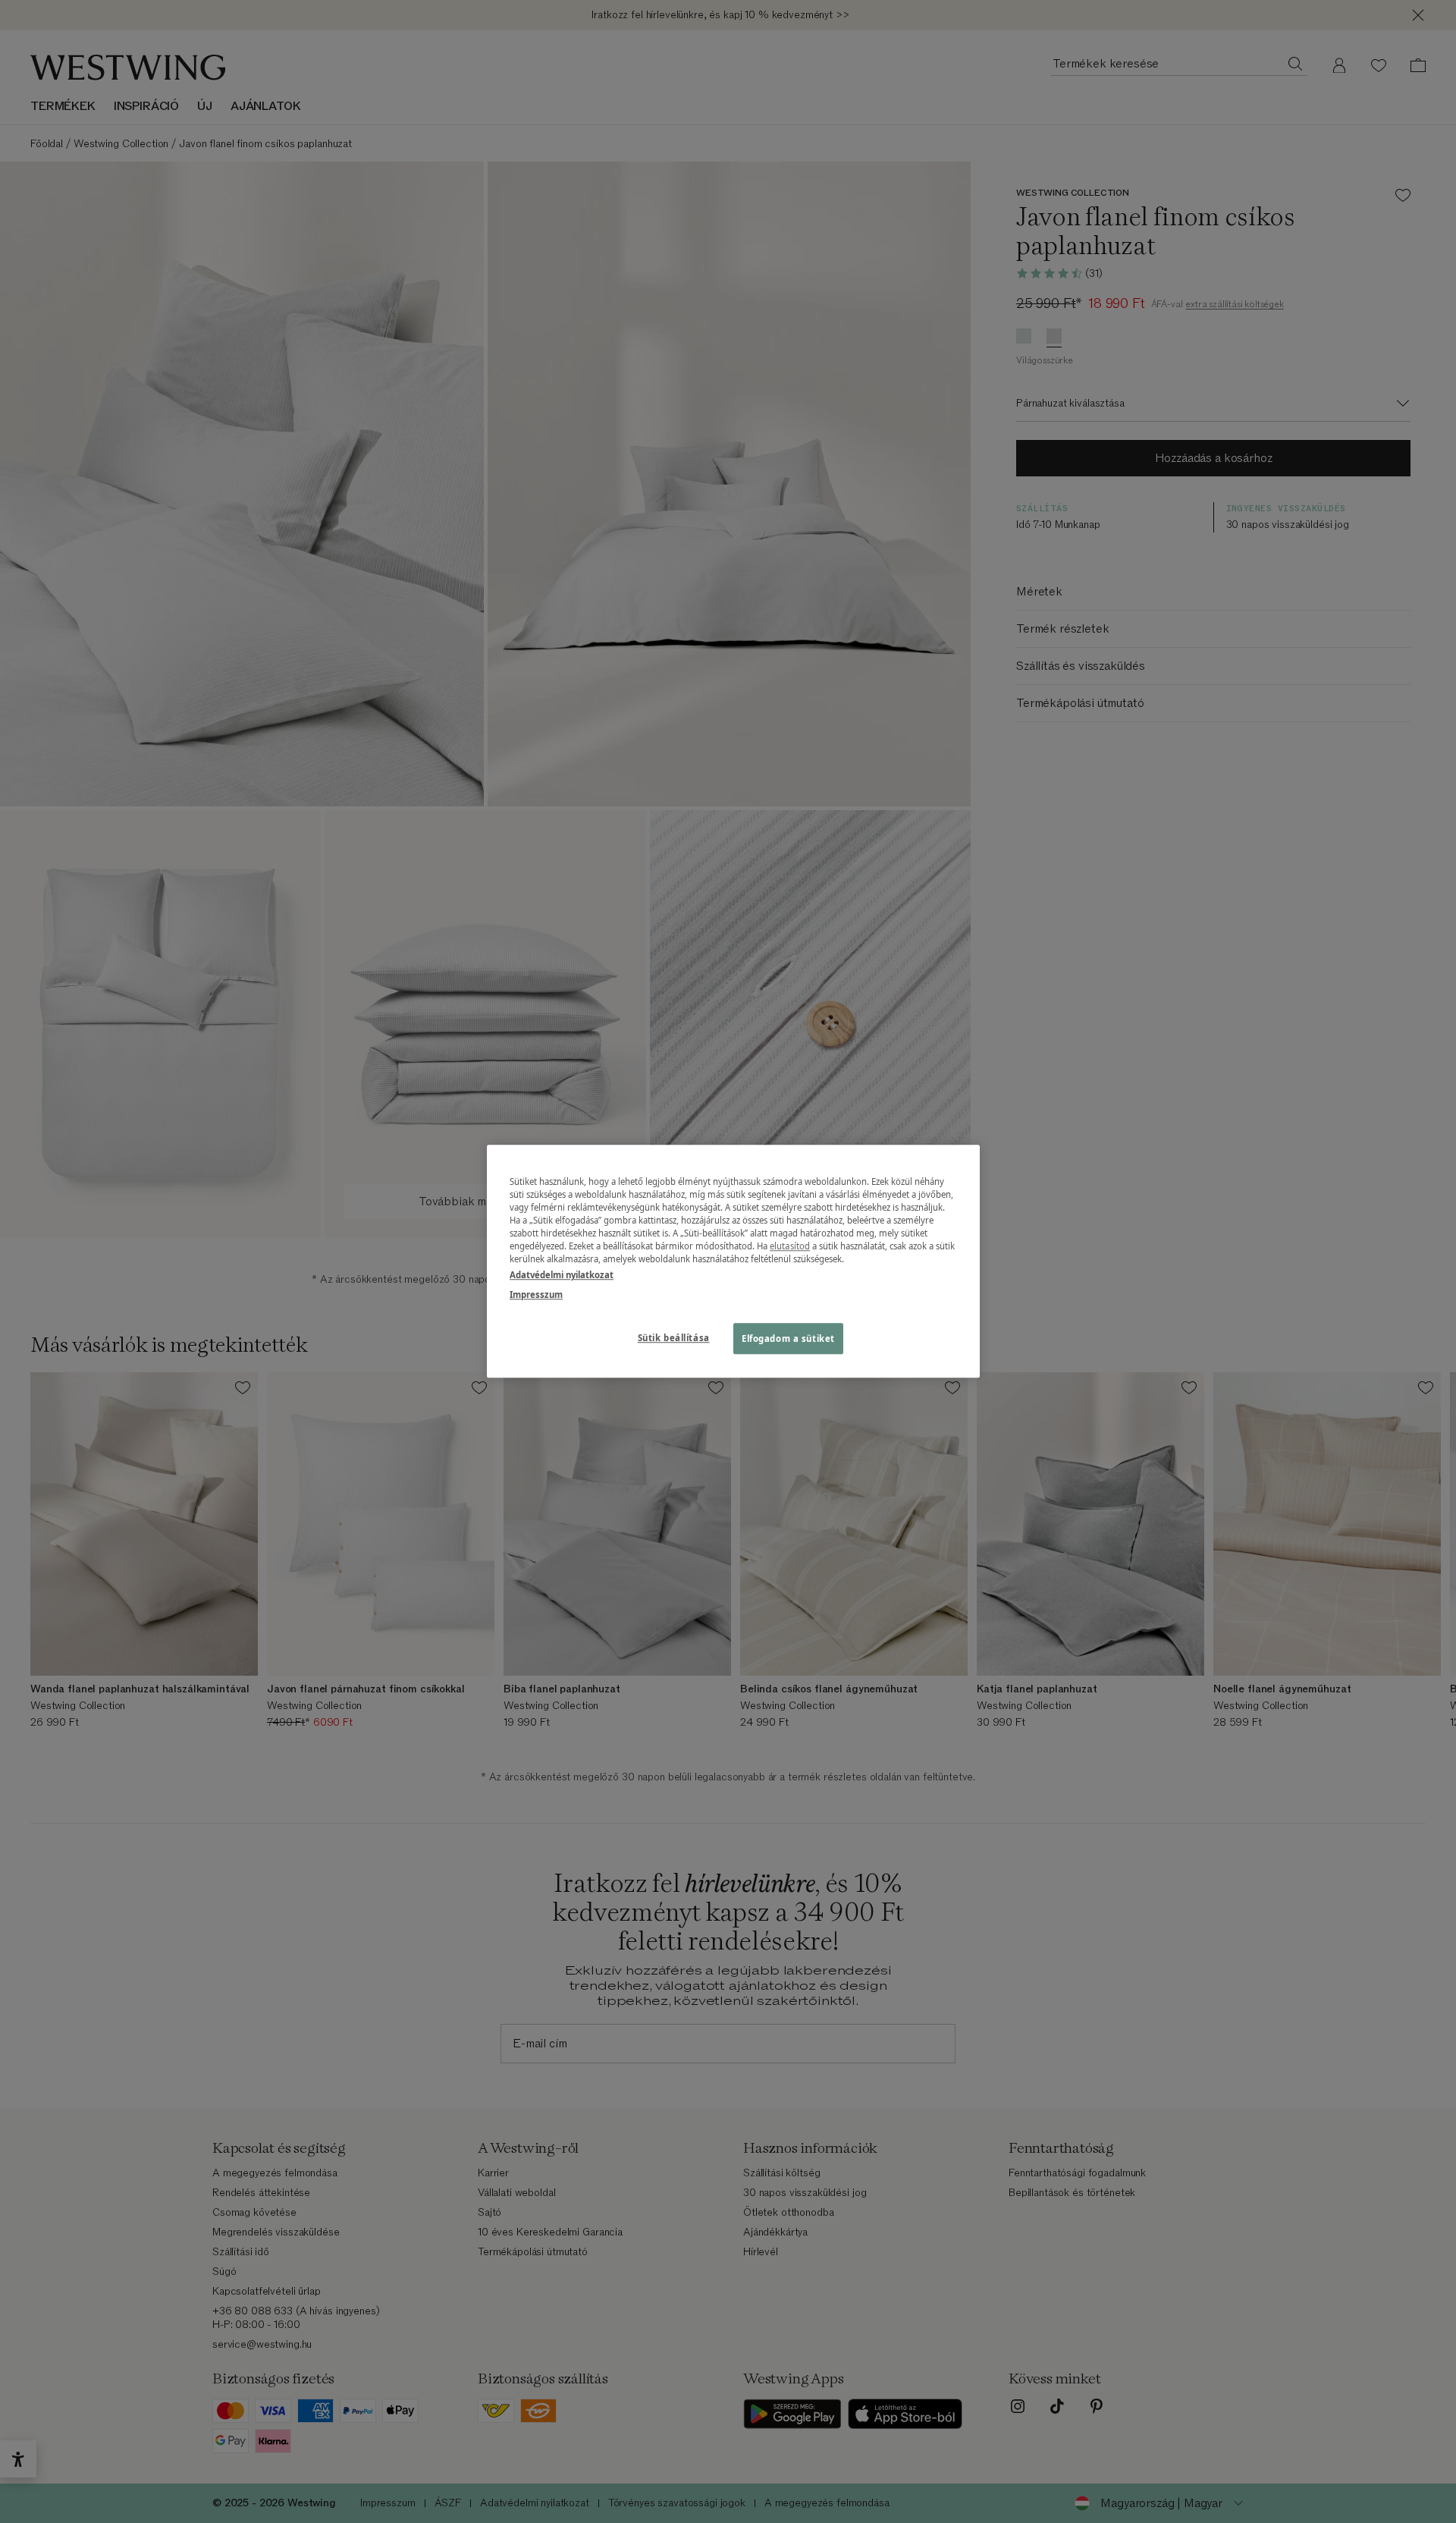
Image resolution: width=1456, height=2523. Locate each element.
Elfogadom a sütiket (788, 1338)
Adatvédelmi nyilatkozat (562, 1276)
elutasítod (790, 1247)
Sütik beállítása (674, 1338)
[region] (733, 1261)
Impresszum (536, 1294)
